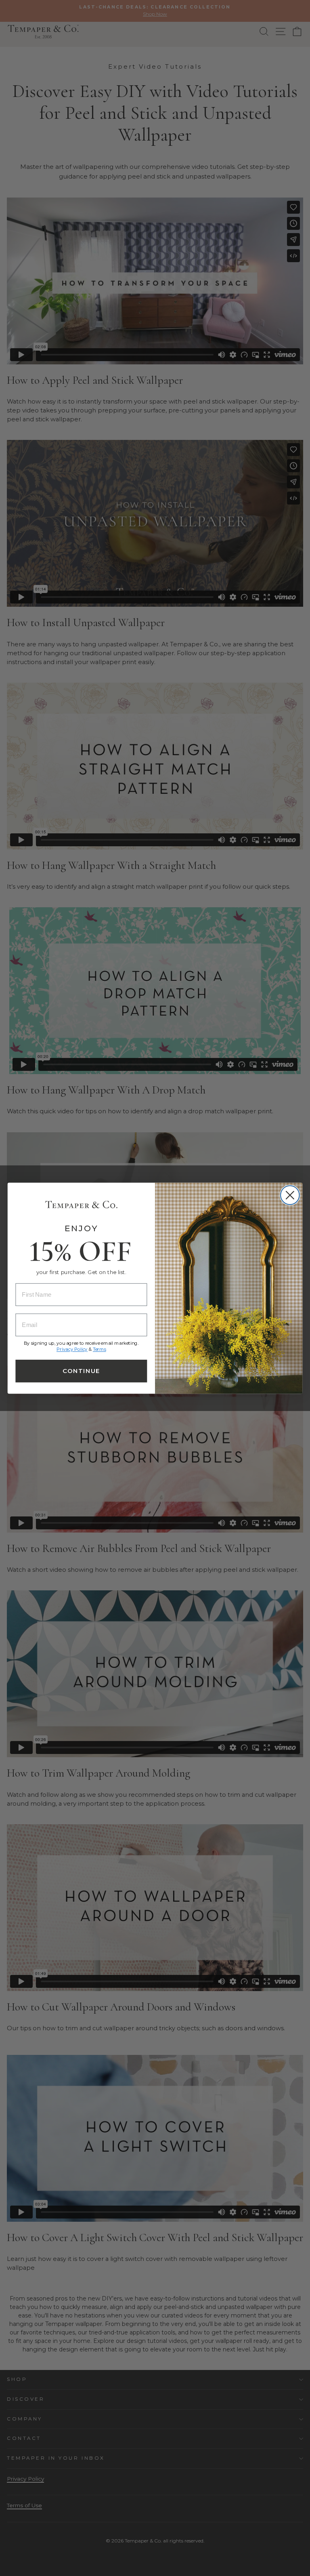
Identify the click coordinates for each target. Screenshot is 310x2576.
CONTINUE (81, 1371)
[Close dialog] (290, 1195)
